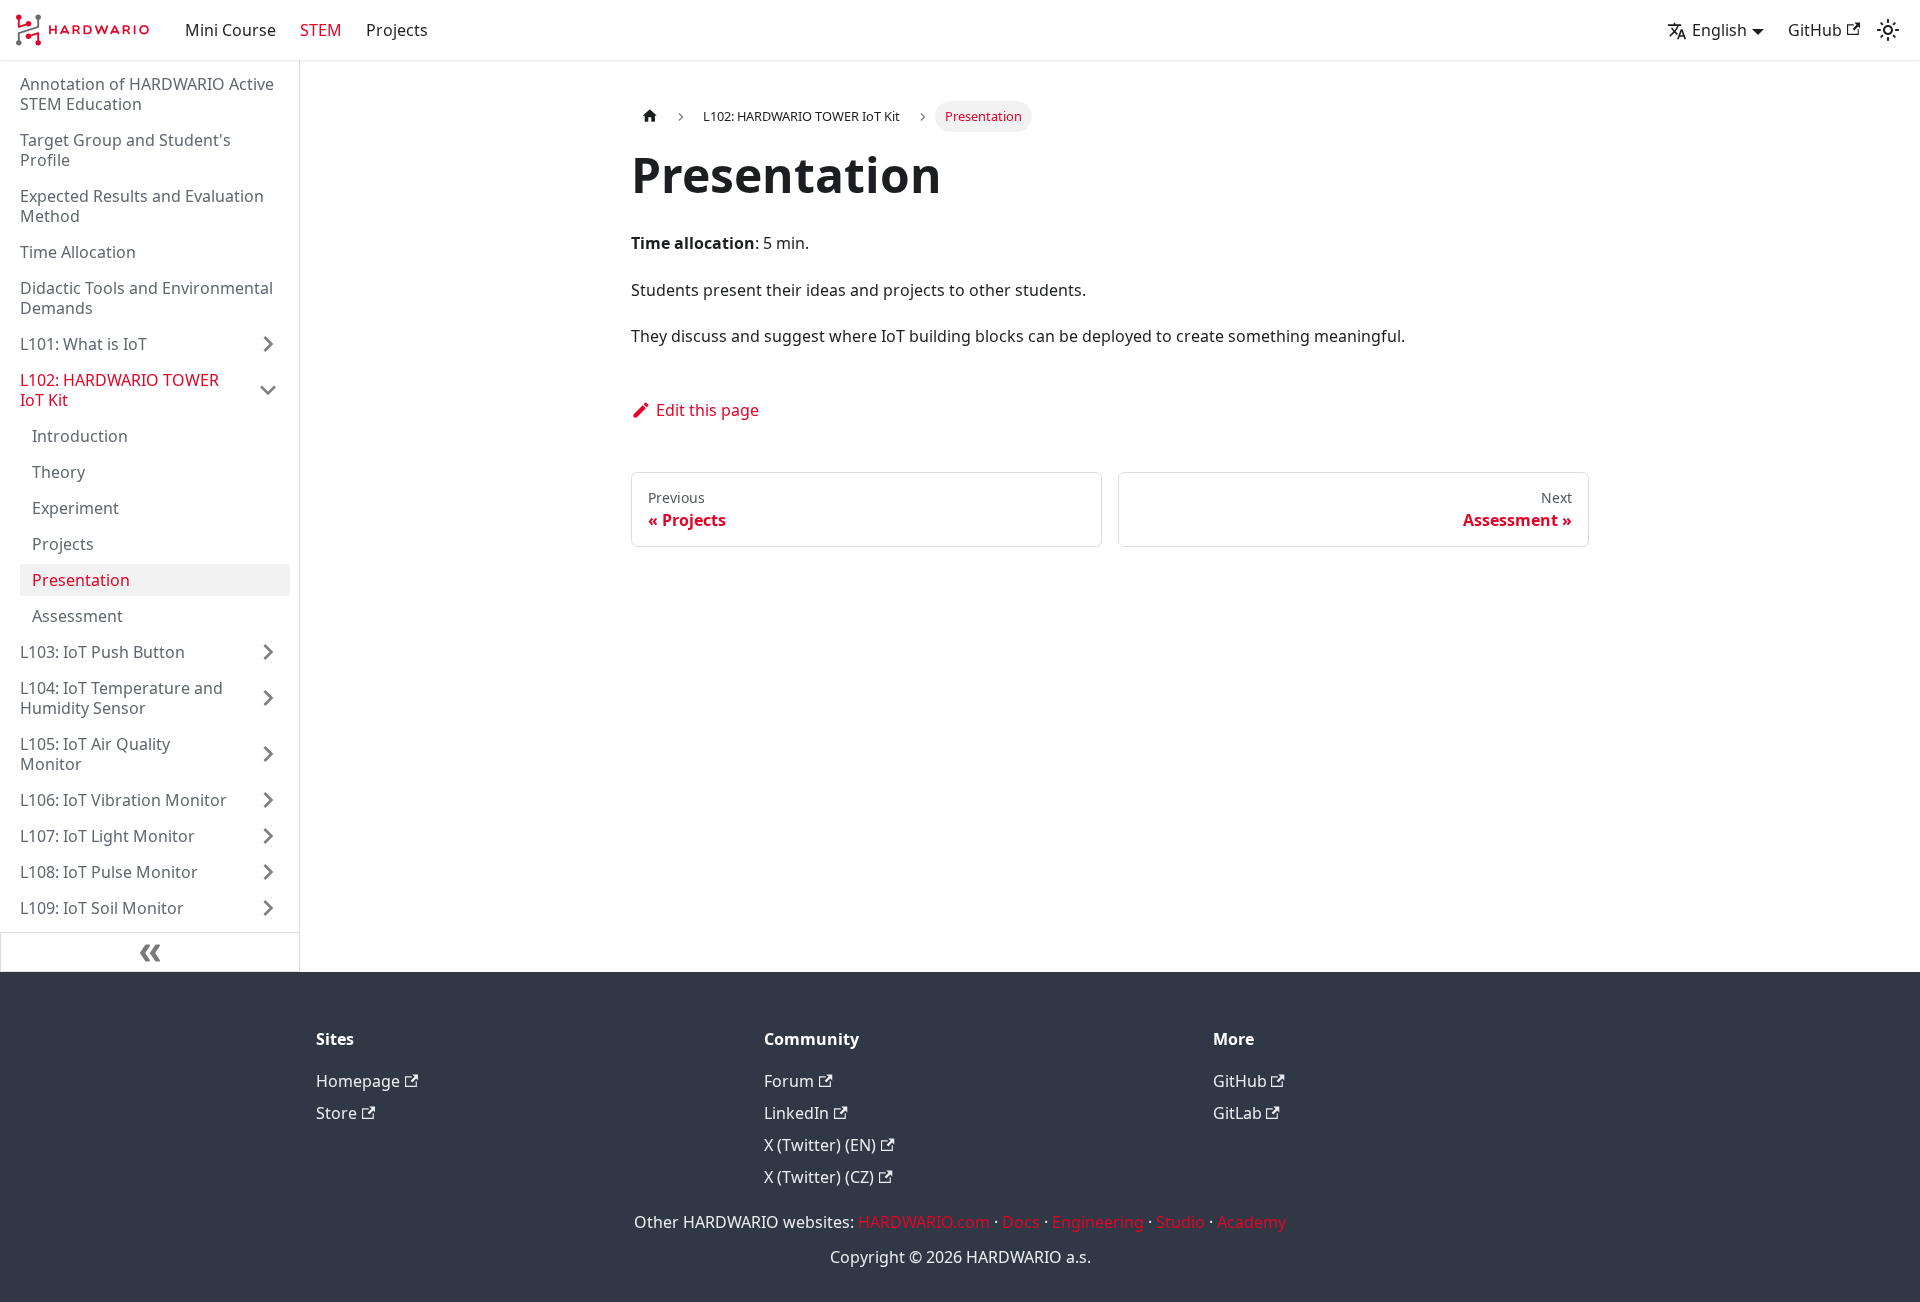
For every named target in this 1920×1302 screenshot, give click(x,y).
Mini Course (230, 30)
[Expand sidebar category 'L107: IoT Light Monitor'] (268, 836)
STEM (321, 30)
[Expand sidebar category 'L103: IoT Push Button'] (268, 652)
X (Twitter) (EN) (820, 1145)
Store (336, 1113)
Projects (397, 30)
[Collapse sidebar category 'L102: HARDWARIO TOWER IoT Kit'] (268, 390)
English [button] (1719, 30)
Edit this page (707, 410)
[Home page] (650, 116)
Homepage (358, 1081)
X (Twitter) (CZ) (819, 1177)
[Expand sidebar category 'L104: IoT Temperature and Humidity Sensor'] (268, 698)
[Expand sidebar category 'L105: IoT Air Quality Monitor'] (268, 754)
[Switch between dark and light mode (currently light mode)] (1888, 30)
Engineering (1098, 1222)
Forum (789, 1081)
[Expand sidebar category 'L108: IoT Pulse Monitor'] (268, 872)
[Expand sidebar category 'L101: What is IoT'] (268, 344)
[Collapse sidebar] (150, 952)
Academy (1251, 1222)
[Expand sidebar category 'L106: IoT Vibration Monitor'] (268, 800)
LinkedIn (796, 1113)
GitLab (1237, 1113)
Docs (1021, 1222)
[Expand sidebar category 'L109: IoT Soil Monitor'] (268, 908)
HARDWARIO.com (924, 1222)
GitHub (1815, 30)
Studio (1180, 1222)
